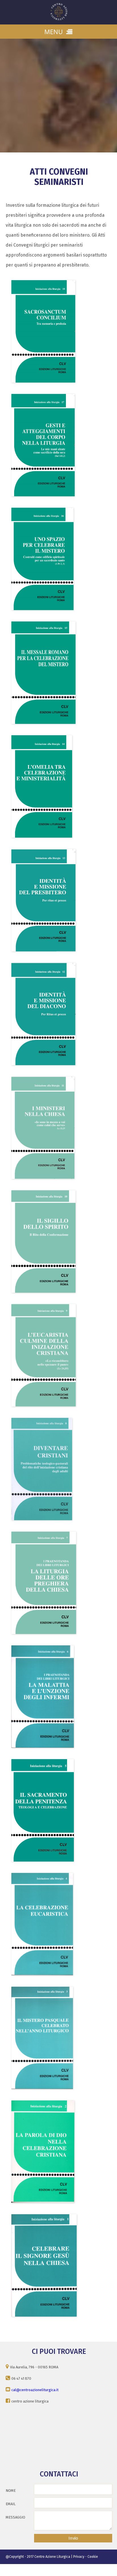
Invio (73, 2538)
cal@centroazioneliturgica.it (35, 2390)
